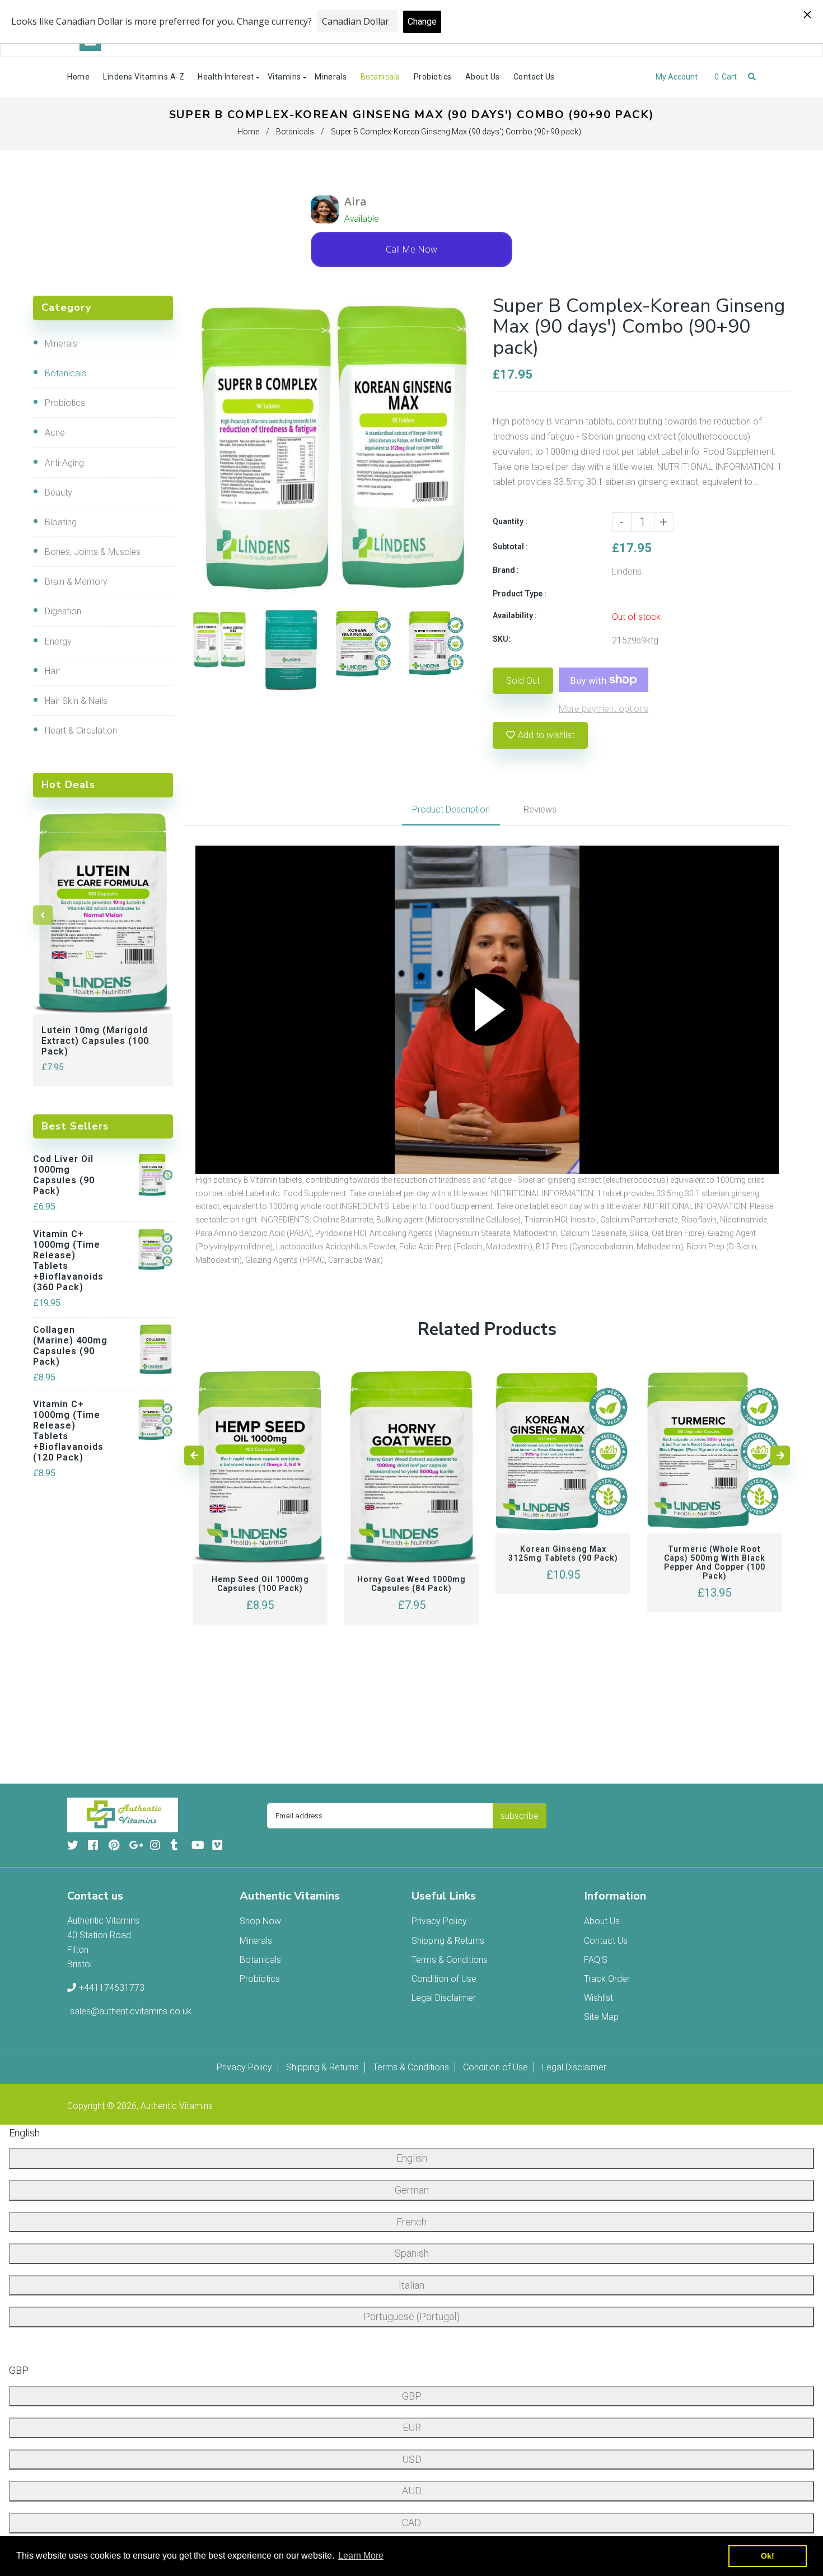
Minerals (61, 344)
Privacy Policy (439, 1921)
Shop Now (260, 1921)
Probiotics (65, 403)
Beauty (59, 493)
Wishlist (598, 1998)
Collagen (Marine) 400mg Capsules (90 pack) (70, 1346)
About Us (602, 1921)
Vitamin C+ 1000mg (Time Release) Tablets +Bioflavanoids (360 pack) (68, 1261)
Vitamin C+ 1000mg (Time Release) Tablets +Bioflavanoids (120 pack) (68, 1431)
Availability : (515, 615)
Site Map (601, 2017)
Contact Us (606, 1941)
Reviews (540, 809)
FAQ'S (596, 1960)
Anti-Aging (64, 463)
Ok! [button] (768, 2556)
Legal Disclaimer (444, 1998)
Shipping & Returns (448, 1941)
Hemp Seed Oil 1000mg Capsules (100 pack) (260, 1584)
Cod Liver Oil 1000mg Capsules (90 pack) (64, 1175)
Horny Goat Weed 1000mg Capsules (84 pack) (411, 1584)
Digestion (63, 611)
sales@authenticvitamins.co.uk (131, 2011)
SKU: (502, 639)
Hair (52, 671)
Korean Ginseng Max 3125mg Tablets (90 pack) (563, 1553)
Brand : (506, 570)
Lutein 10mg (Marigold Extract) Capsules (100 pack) (95, 1041)
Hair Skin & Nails (76, 701)
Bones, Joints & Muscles (93, 552)
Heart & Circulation (81, 731)
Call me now (411, 249)
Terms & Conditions (450, 1960)
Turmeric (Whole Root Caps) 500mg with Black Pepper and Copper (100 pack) (715, 1562)
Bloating (61, 522)
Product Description (451, 809)
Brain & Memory (76, 582)
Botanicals (295, 132)
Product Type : (520, 594)
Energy (58, 641)
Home (248, 132)
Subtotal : (510, 547)
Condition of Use (444, 1979)
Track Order (607, 1979)
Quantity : (510, 521)
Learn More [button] (361, 2556)
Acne (55, 433)
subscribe (520, 1816)
